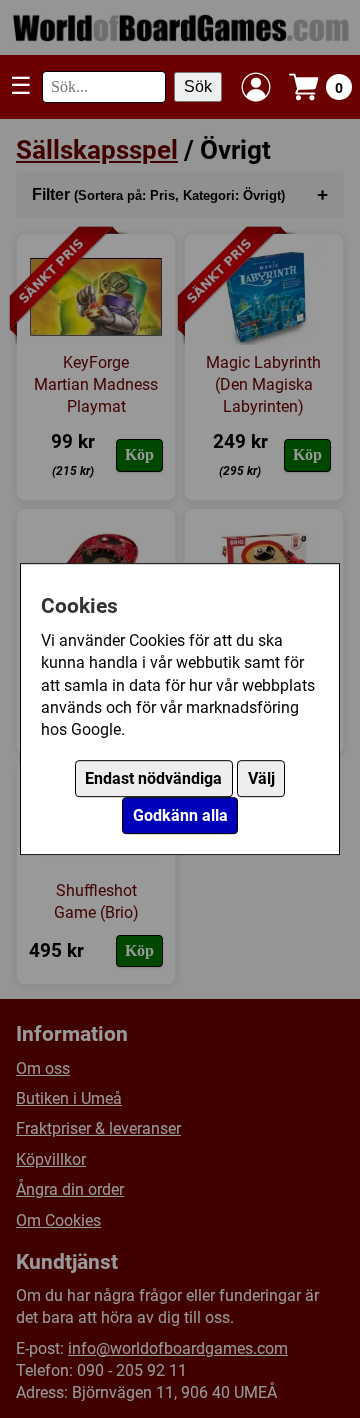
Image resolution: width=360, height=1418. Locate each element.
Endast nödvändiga (153, 778)
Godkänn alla (180, 815)
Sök (198, 86)
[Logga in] (256, 87)
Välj (261, 778)
